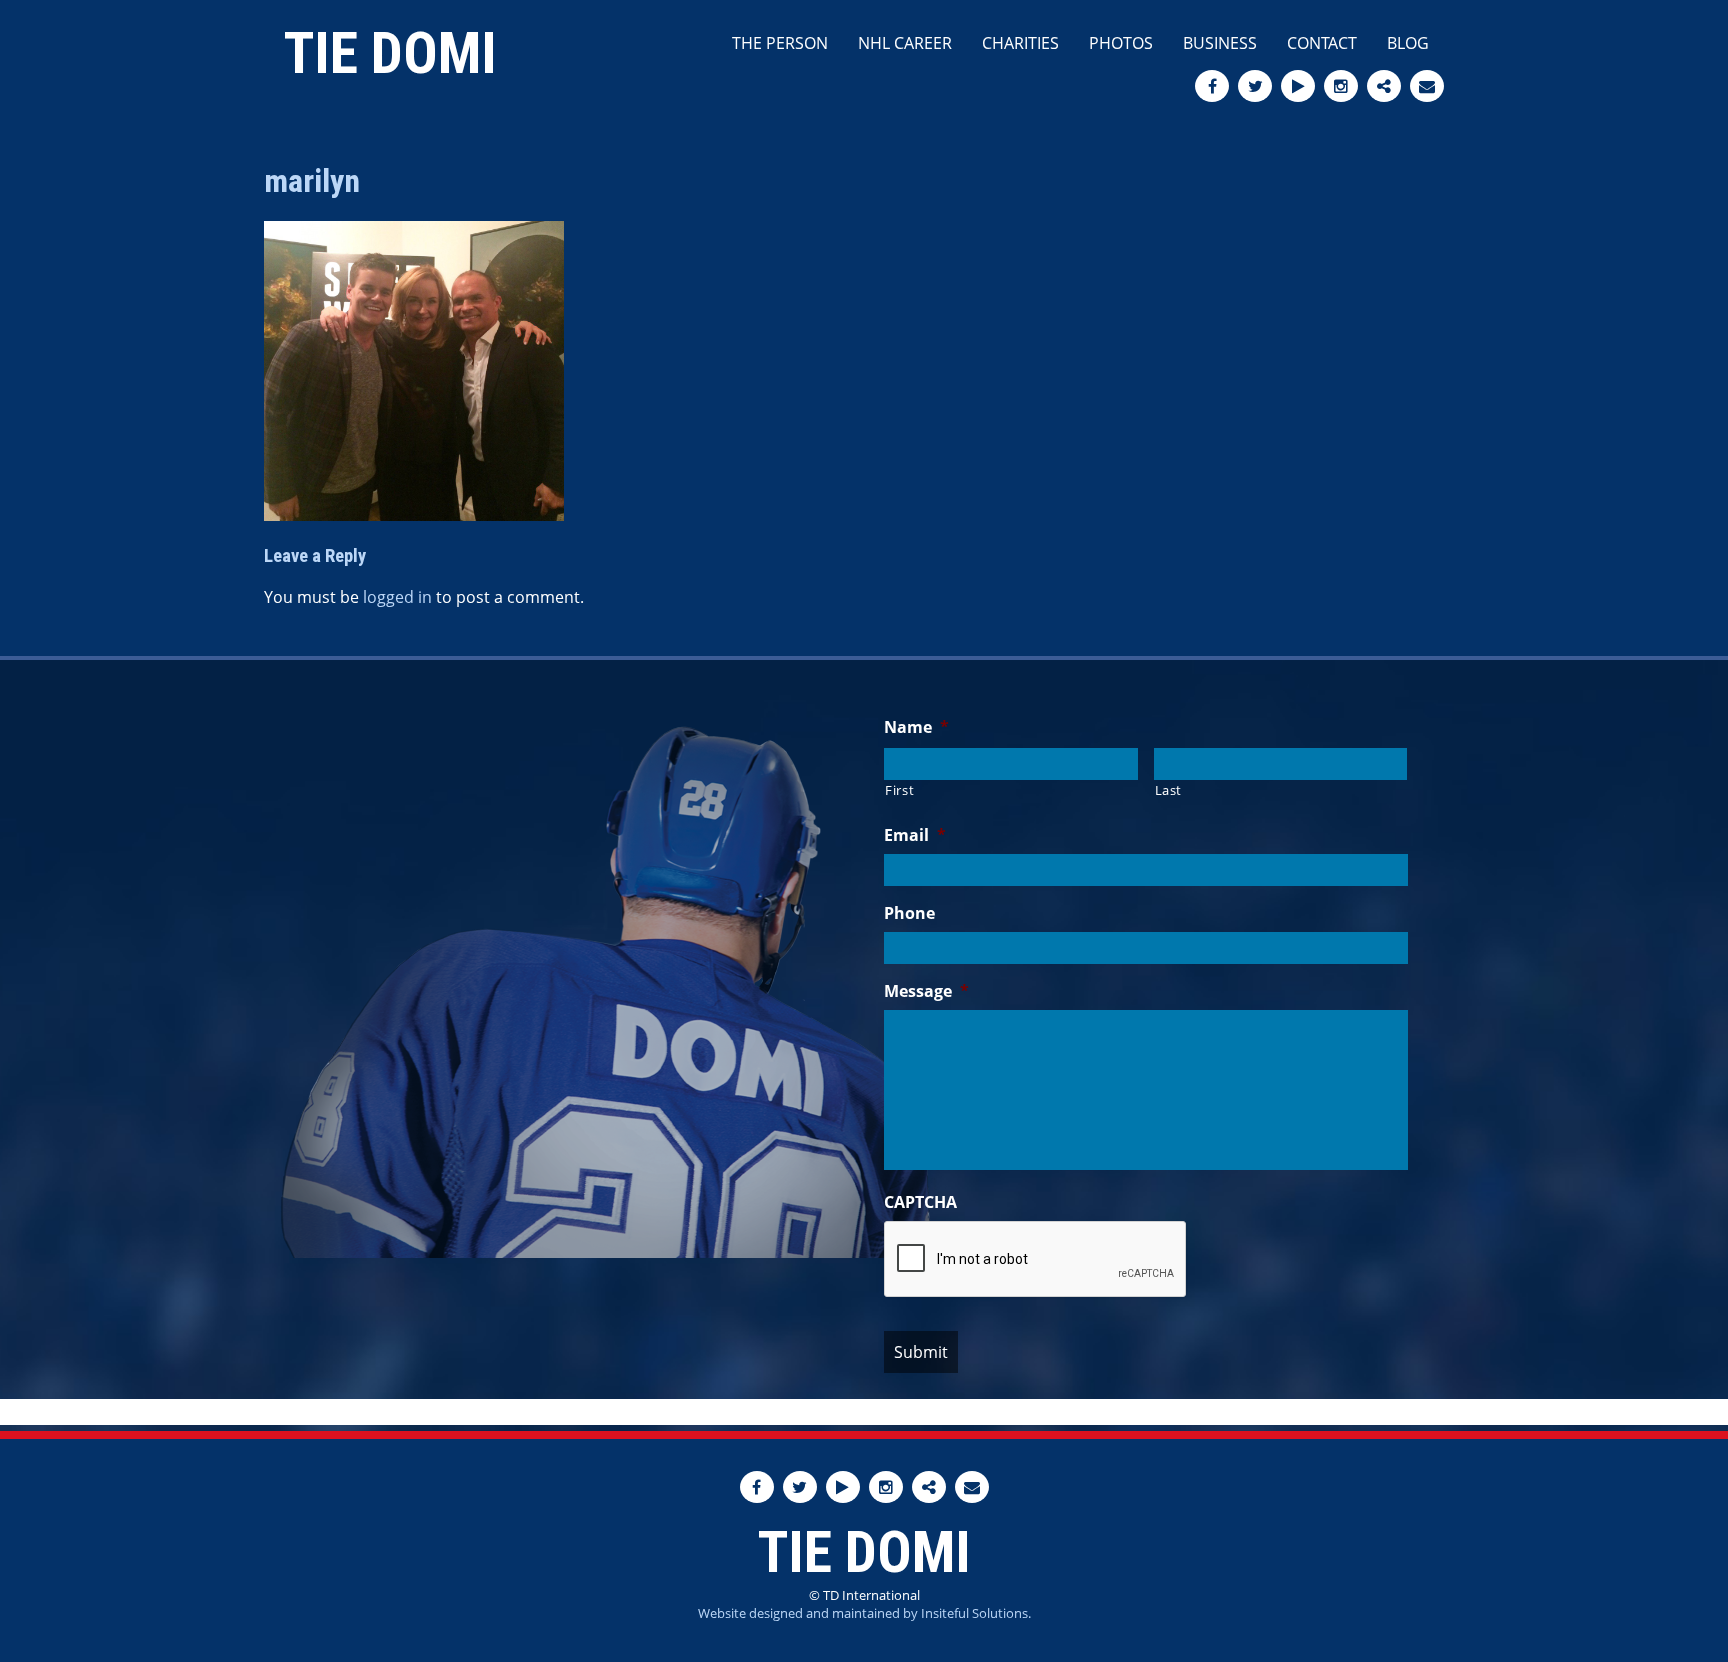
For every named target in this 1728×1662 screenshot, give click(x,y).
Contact (1322, 43)
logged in (397, 597)
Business (1220, 43)
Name (916, 727)
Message (926, 991)
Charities (1020, 43)
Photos (1121, 43)
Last (1169, 790)
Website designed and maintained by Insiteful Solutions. (864, 1613)
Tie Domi (390, 53)
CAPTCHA (920, 1202)
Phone (909, 913)
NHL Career (905, 43)
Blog (1408, 43)
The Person (780, 43)
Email (915, 835)
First (899, 790)
